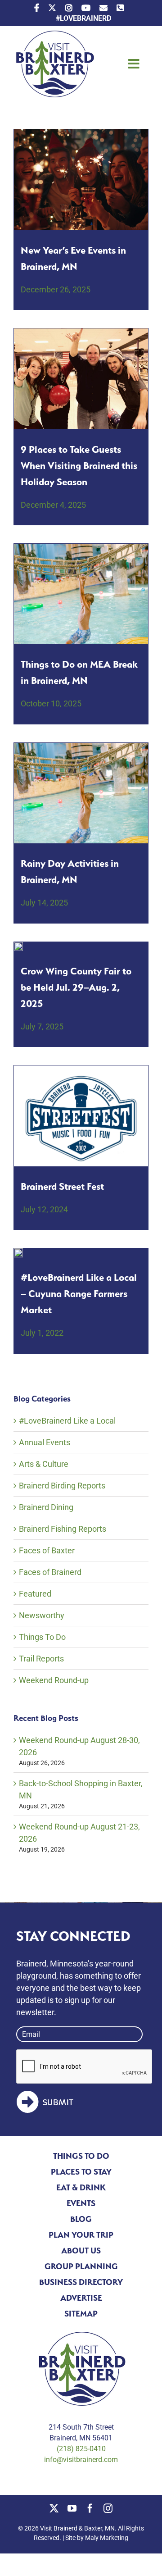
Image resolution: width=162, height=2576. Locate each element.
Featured (35, 1594)
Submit (58, 2103)
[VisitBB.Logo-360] (54, 34)
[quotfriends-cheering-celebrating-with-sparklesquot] (81, 133)
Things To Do (42, 1637)
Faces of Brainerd (50, 1572)
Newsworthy (42, 1615)
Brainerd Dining (46, 1507)
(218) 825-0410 (81, 2449)
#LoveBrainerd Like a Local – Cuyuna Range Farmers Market (79, 1293)
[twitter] (54, 2508)
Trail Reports (41, 1659)
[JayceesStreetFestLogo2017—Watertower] (81, 1069)
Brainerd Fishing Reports (63, 1529)
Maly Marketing (107, 2538)
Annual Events (45, 1442)
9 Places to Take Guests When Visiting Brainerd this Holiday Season (79, 465)
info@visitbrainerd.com (81, 2460)
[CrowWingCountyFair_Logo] (18, 946)
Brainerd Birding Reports (62, 1486)
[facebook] (90, 2508)
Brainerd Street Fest (62, 1186)
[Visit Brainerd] (81, 548)
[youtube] (72, 2508)
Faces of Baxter (47, 1550)
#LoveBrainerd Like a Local (67, 1421)
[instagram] (108, 2508)
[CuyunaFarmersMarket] (18, 1252)
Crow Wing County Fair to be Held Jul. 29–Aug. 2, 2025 (76, 987)
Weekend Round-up (54, 1680)
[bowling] (81, 332)
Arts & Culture (44, 1464)
